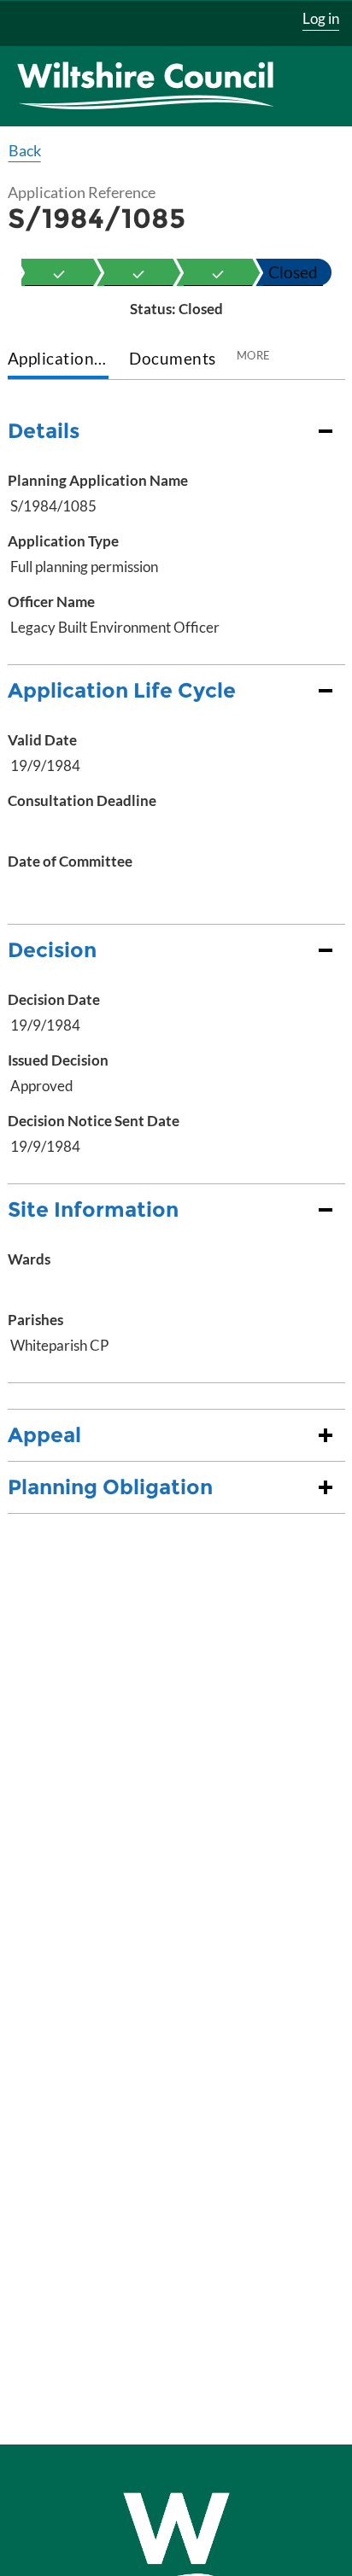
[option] (59, 272)
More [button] (254, 355)
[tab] (59, 360)
